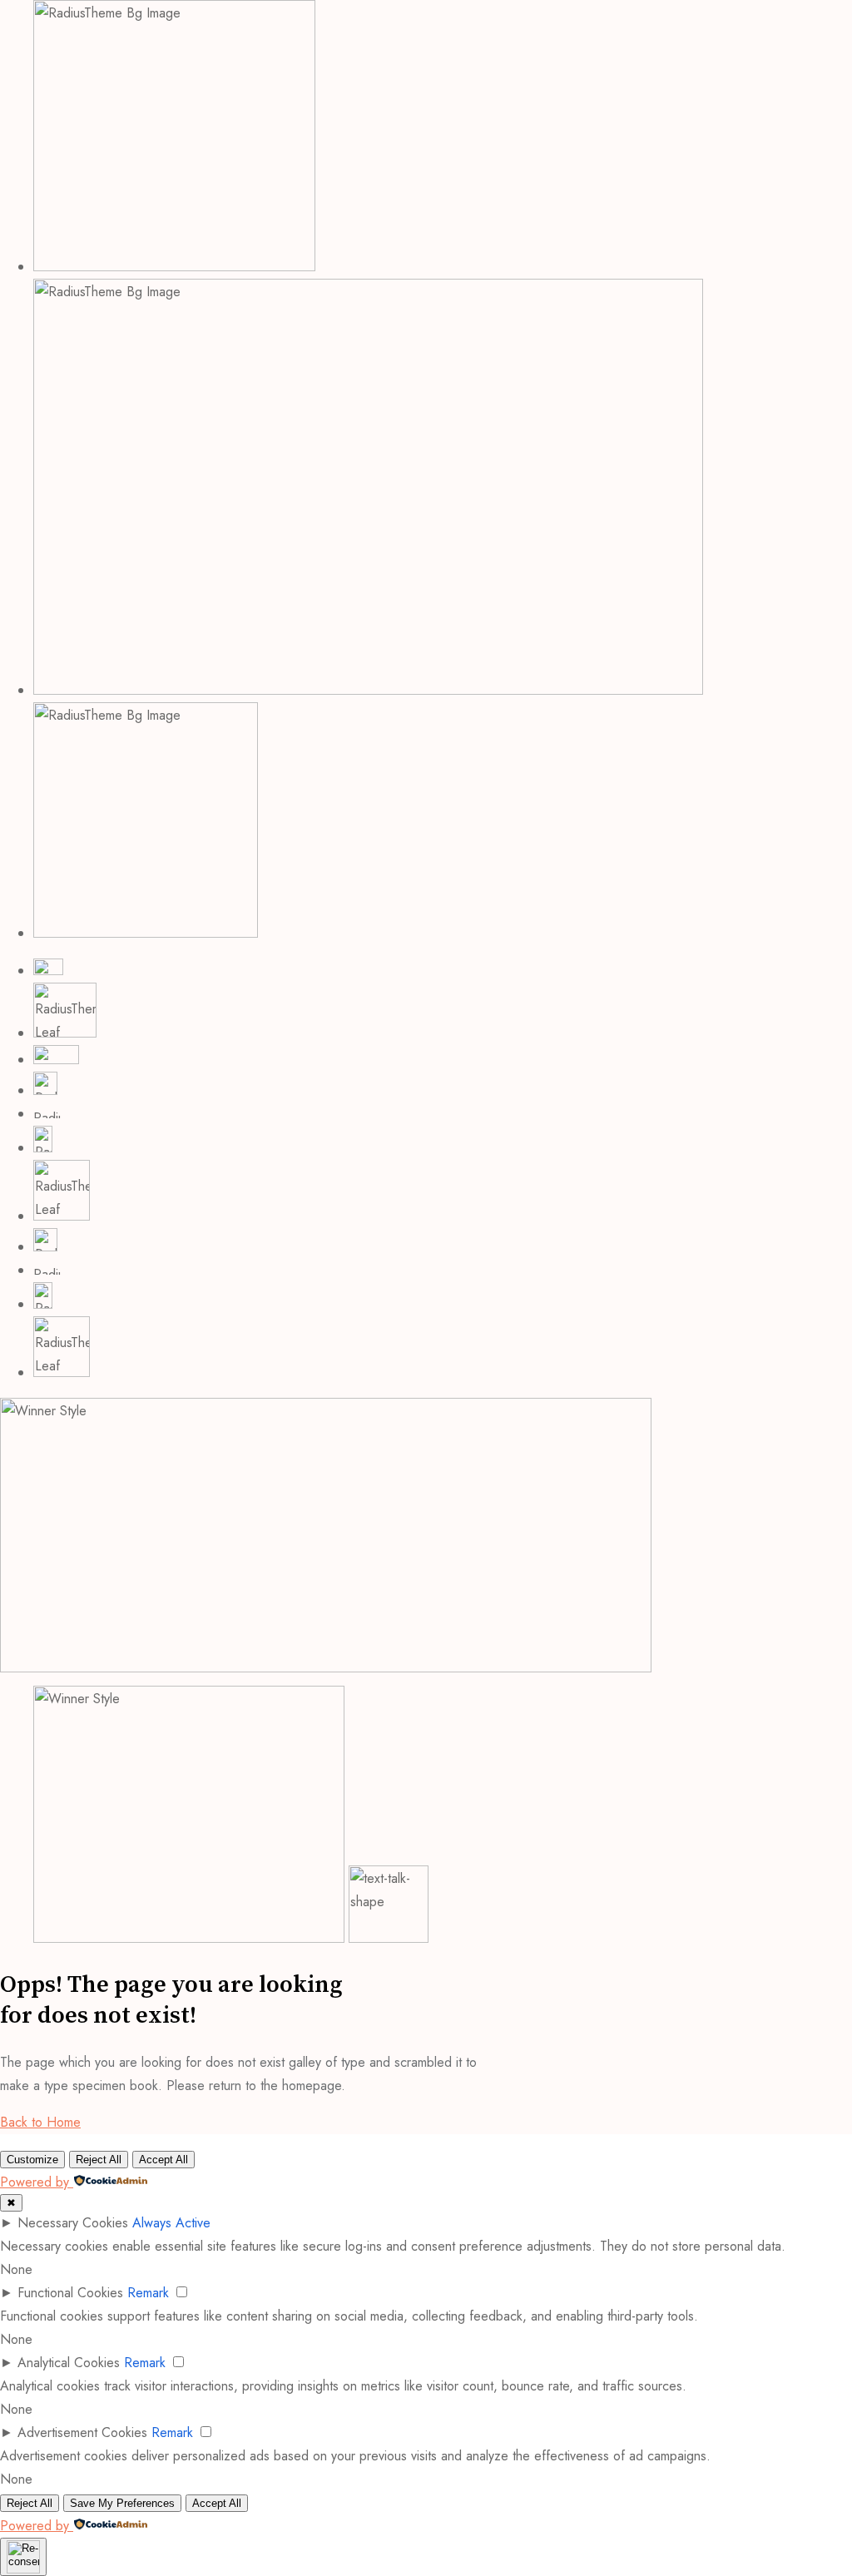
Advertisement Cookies (82, 2432)
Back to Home (40, 2122)
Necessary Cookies (73, 2223)
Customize (32, 2160)
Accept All (163, 2160)
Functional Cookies (70, 2293)
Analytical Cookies (69, 2363)
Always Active (171, 2223)
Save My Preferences (122, 2503)
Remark (148, 2293)
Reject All (99, 2160)
